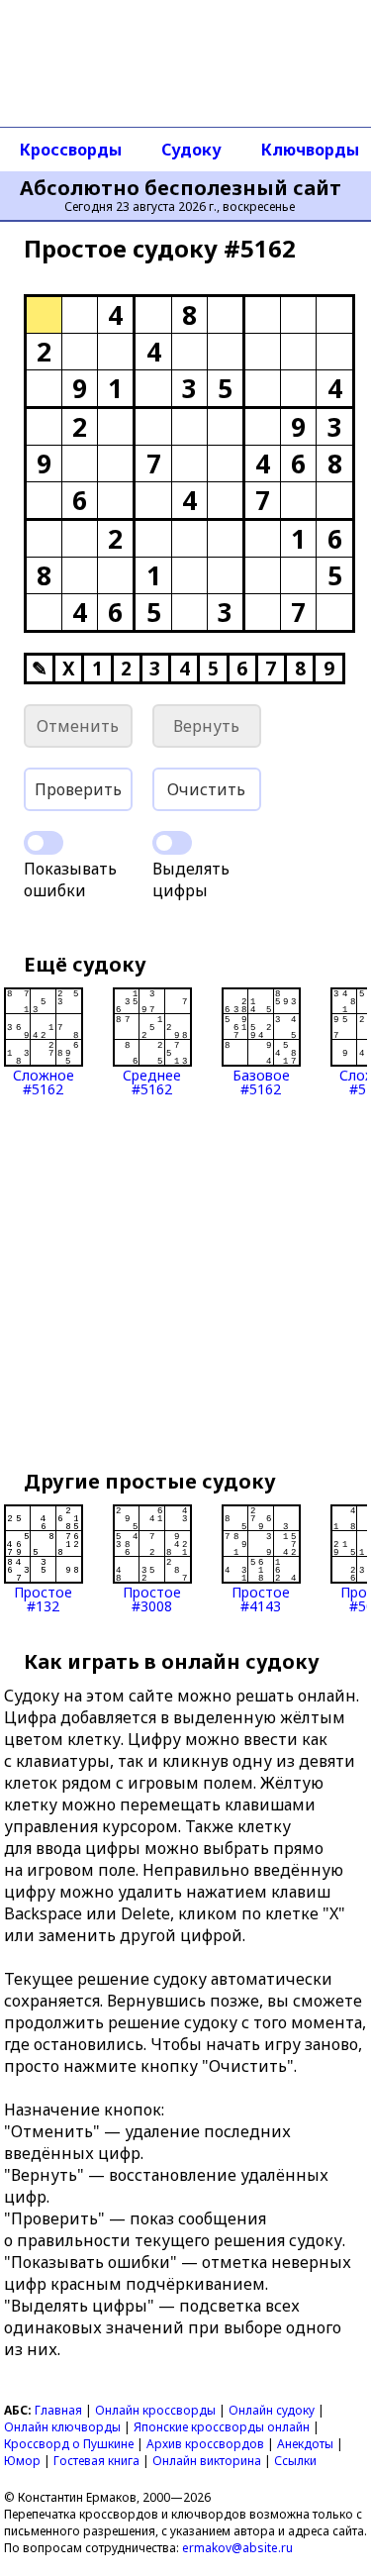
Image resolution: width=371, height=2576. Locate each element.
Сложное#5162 (44, 1081)
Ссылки (295, 2461)
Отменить (78, 726)
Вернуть (206, 726)
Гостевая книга (96, 2461)
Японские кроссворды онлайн (222, 2427)
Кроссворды (71, 150)
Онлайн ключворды (62, 2427)
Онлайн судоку (272, 2410)
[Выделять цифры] (172, 843)
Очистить (206, 789)
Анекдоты (305, 2444)
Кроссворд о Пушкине (69, 2444)
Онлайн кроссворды (155, 2410)
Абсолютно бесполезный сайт (181, 188)
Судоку (191, 150)
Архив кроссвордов (205, 2444)
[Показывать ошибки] (44, 843)
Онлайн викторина (207, 2461)
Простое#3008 (152, 1598)
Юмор (22, 2461)
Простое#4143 (261, 1598)
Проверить (78, 789)
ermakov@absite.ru (237, 2548)
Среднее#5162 (152, 1081)
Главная (58, 2410)
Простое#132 (43, 1598)
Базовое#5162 (261, 1081)
